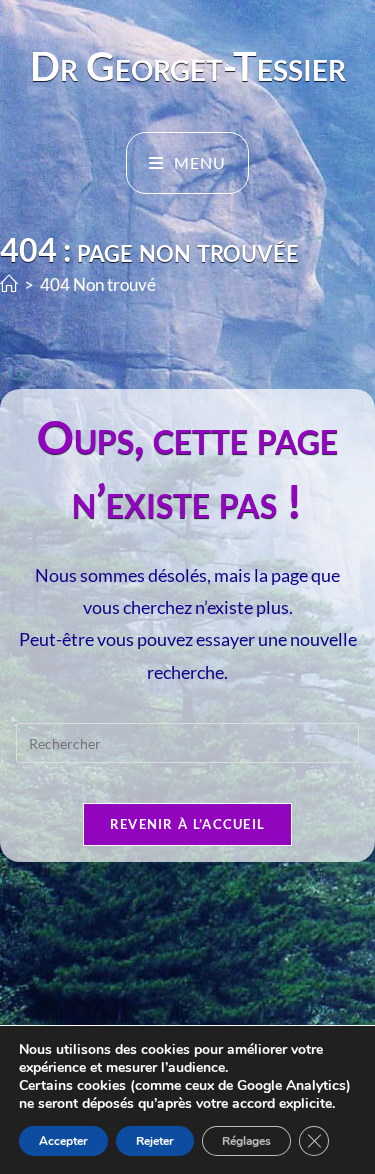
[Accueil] (9, 284)
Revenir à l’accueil (188, 824)
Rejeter (155, 1141)
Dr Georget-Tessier (188, 66)
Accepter (63, 1141)
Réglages (246, 1141)
